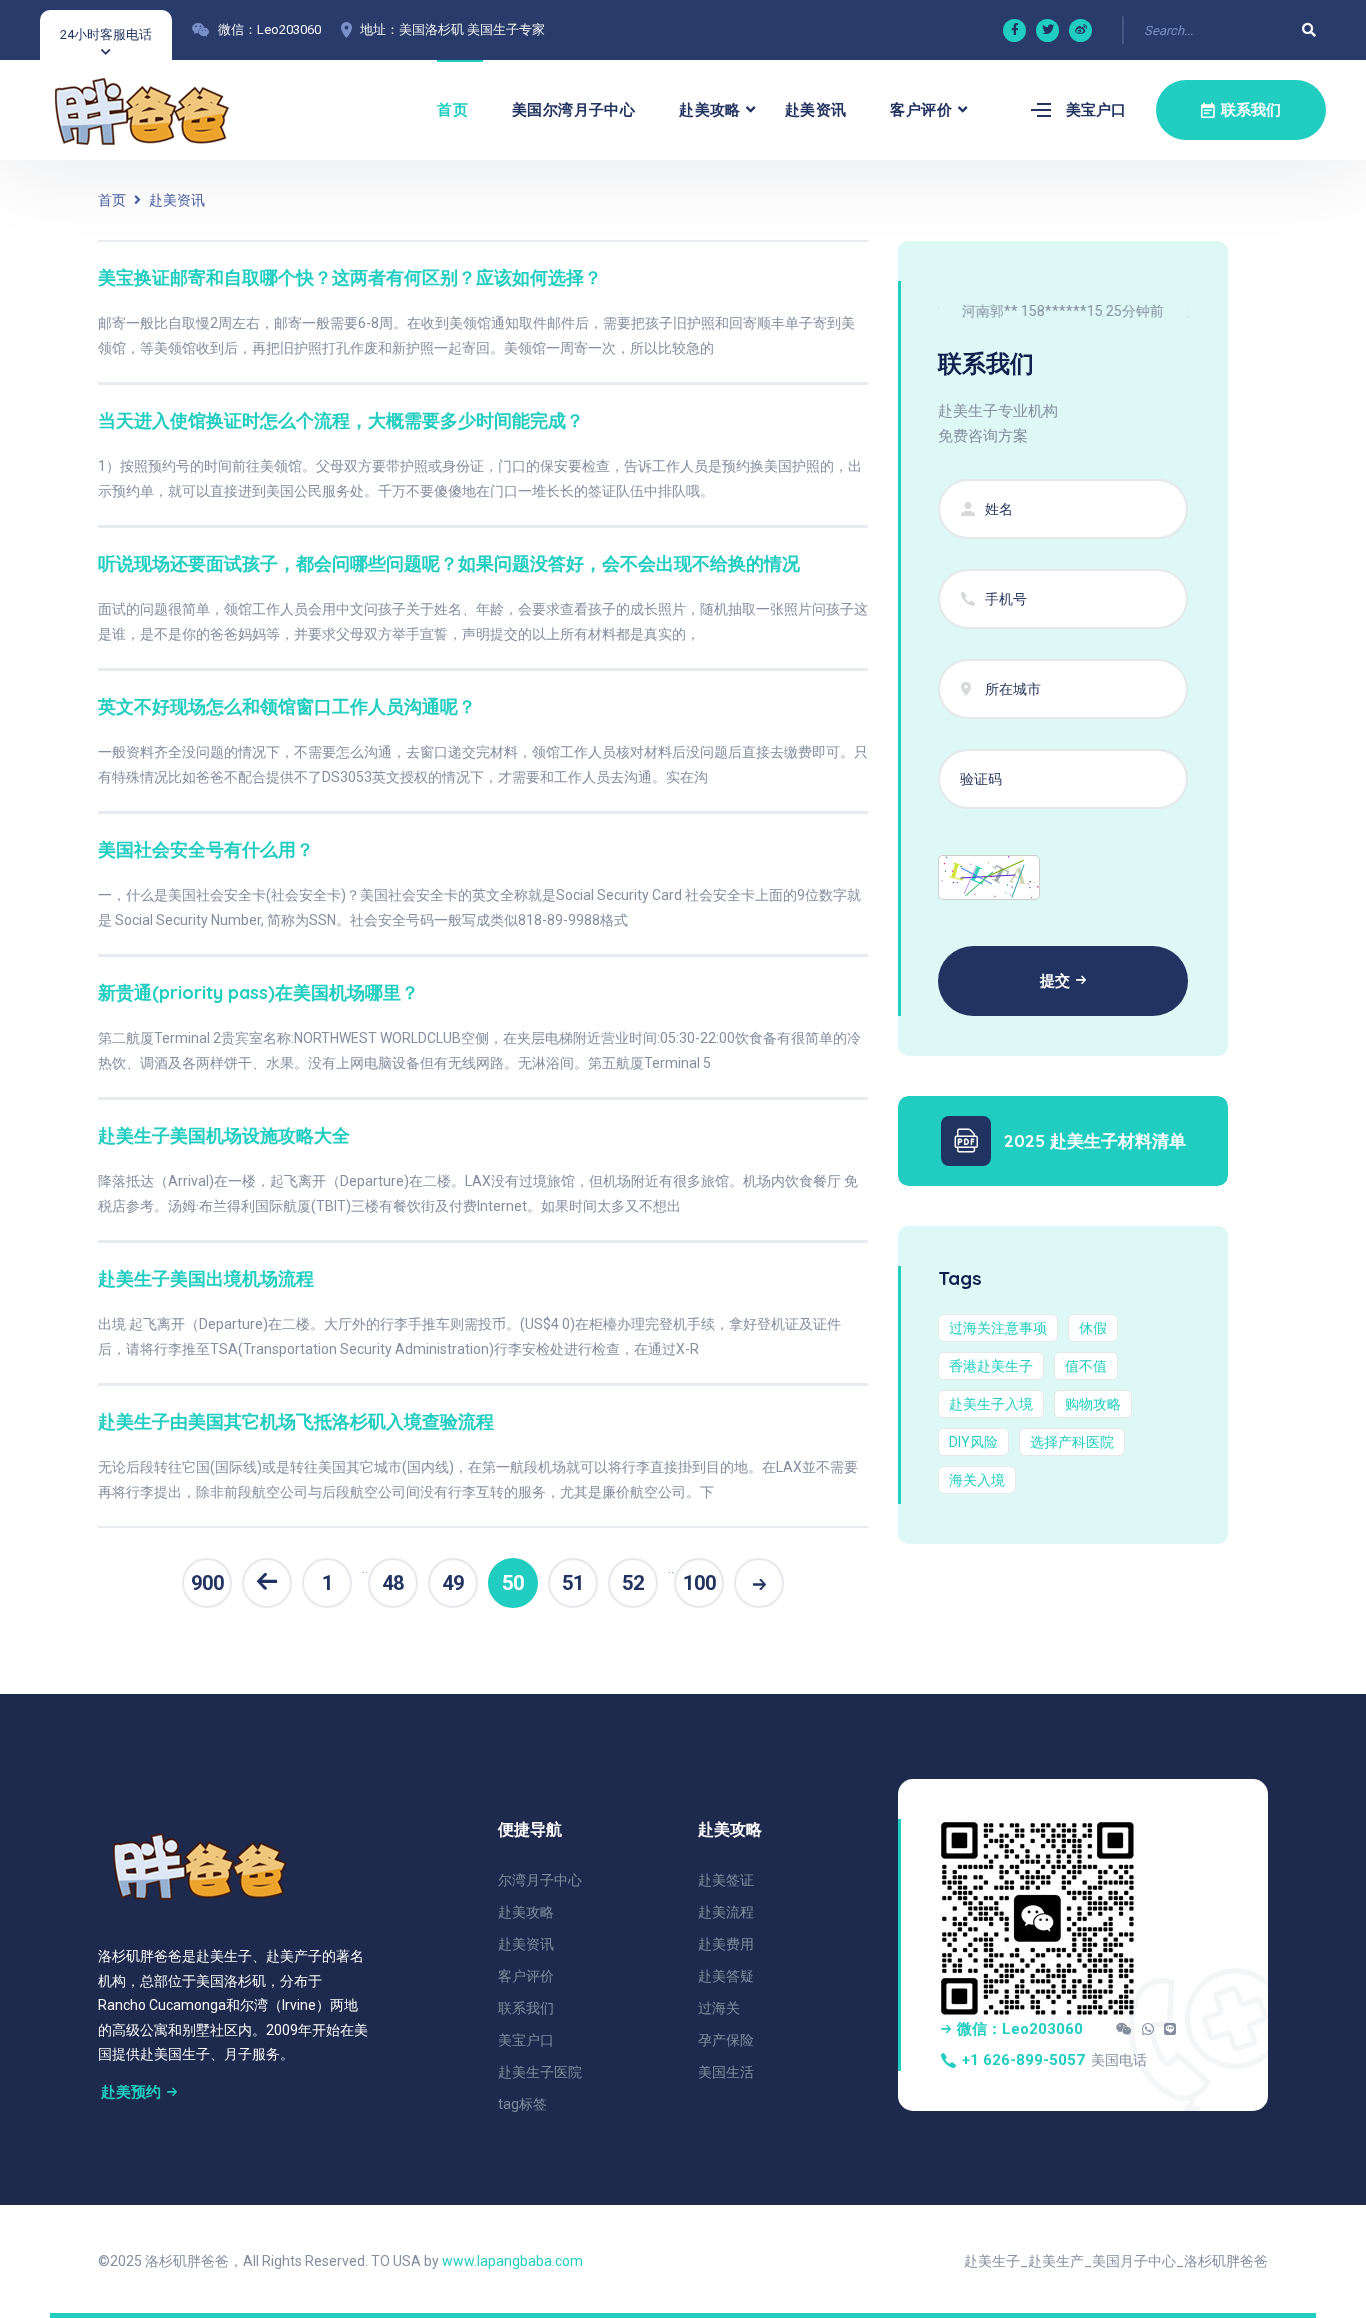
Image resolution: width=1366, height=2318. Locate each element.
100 (699, 1583)
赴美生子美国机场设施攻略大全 (224, 1135)
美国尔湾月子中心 (573, 110)
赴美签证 (726, 1880)
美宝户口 (1096, 110)
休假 (1093, 1328)
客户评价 (921, 110)
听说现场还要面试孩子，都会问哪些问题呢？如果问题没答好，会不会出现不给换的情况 (449, 563)
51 (573, 1583)
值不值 (1086, 1366)
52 (633, 1583)
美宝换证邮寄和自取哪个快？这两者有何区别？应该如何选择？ (350, 277)
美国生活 (726, 2072)
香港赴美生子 (991, 1366)
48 (393, 1583)
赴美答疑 (726, 1976)
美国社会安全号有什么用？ (206, 849)
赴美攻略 (710, 110)
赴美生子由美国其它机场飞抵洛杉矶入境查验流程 (296, 1421)
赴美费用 (726, 1944)
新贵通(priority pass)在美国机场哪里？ (258, 992)
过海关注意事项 (998, 1328)
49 (453, 1583)
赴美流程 (726, 1912)
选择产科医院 (1072, 1442)
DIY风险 (973, 1442)
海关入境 (977, 1480)
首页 (452, 110)
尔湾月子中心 (540, 1880)
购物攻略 (1093, 1404)
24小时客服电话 (106, 34)
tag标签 (522, 2104)
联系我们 (526, 2008)
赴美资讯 (816, 110)
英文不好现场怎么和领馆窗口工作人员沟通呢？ (287, 706)
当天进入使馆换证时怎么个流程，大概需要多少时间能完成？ (341, 420)
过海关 (719, 2008)
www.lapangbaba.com (512, 2261)
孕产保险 (726, 2040)
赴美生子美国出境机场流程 (206, 1278)
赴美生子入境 (991, 1404)
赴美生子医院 (540, 2072)
